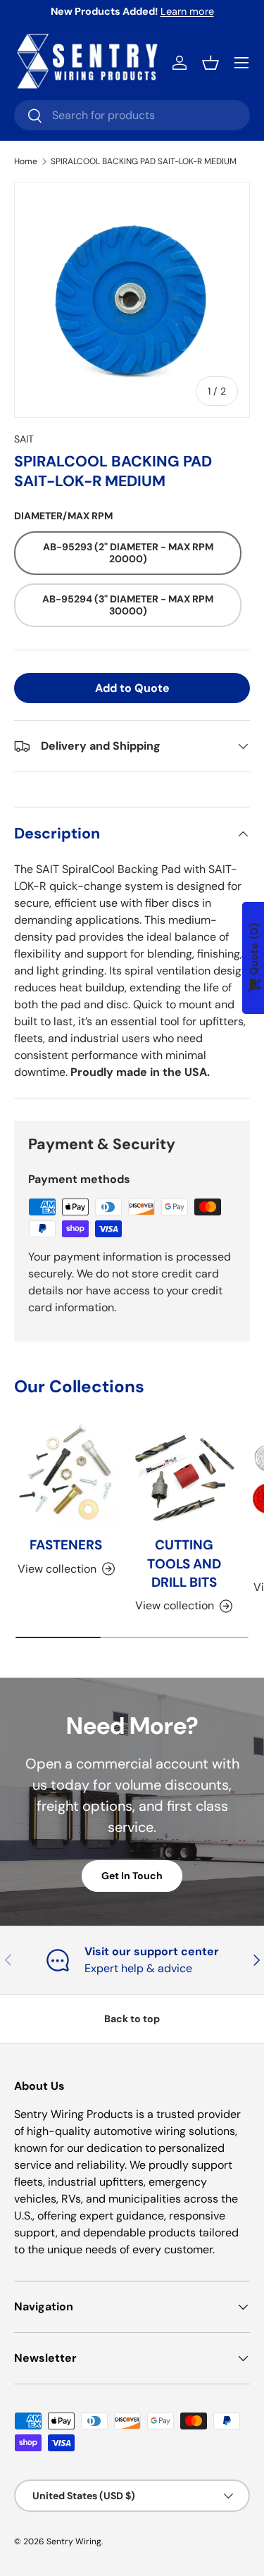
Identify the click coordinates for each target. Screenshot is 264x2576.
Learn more (187, 11)
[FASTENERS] (66, 1473)
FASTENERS (66, 1545)
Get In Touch (132, 1876)
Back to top (132, 2019)
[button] (210, 63)
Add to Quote (132, 688)
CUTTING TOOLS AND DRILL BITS (184, 1563)
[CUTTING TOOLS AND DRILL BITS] (184, 1473)
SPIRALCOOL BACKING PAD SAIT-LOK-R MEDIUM (144, 161)
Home (26, 161)
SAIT (24, 439)
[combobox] (132, 115)
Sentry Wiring (74, 2541)
